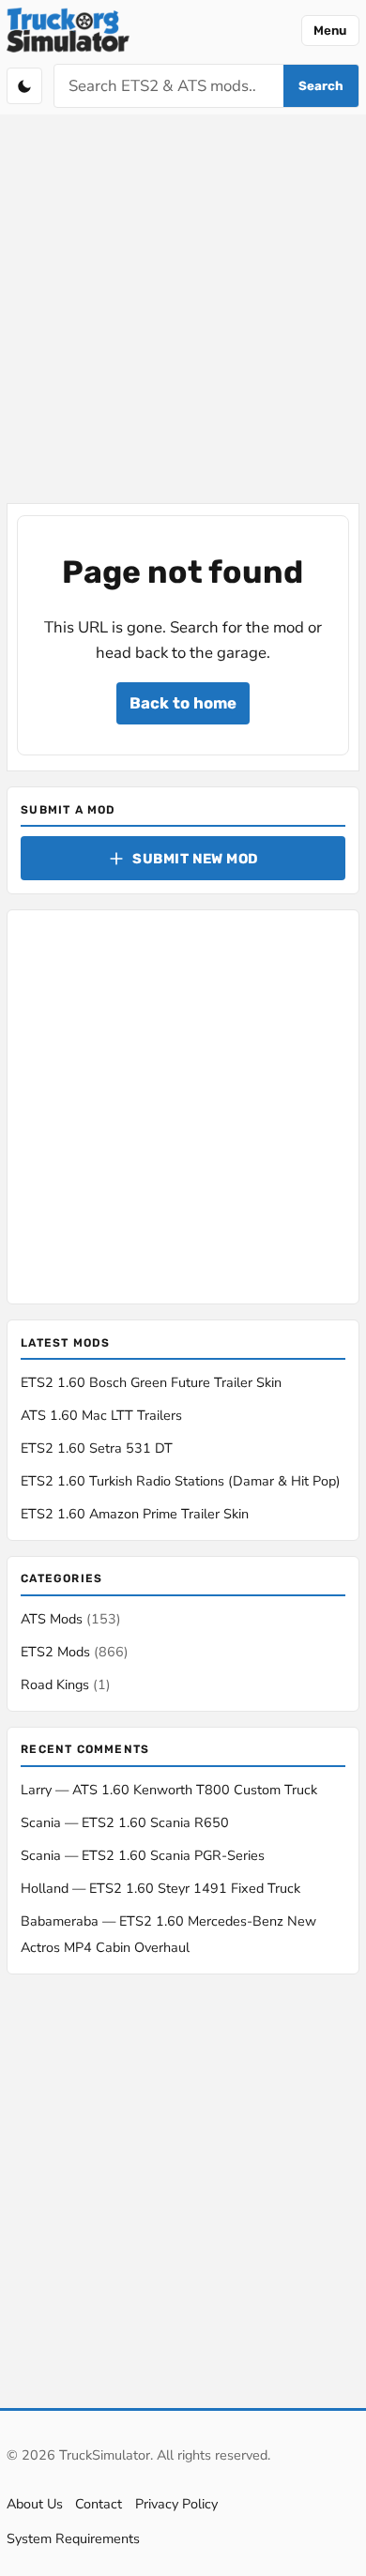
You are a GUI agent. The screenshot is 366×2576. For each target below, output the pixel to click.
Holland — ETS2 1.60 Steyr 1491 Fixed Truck (160, 1888)
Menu (330, 30)
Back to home (183, 703)
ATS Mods (71, 1619)
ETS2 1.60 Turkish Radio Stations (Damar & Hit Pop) (181, 1481)
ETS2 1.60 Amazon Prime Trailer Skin (135, 1514)
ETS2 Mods (75, 1652)
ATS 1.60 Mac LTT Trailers (101, 1415)
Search (321, 86)
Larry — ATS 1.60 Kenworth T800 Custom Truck (169, 1790)
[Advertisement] (183, 311)
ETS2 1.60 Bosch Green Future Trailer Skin (151, 1382)
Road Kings (66, 1684)
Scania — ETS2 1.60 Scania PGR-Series (143, 1855)
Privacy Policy (176, 2504)
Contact (99, 2504)
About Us (35, 2504)
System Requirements (73, 2538)
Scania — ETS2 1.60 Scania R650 (125, 1822)
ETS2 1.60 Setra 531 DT (97, 1448)
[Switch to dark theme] (24, 85)
